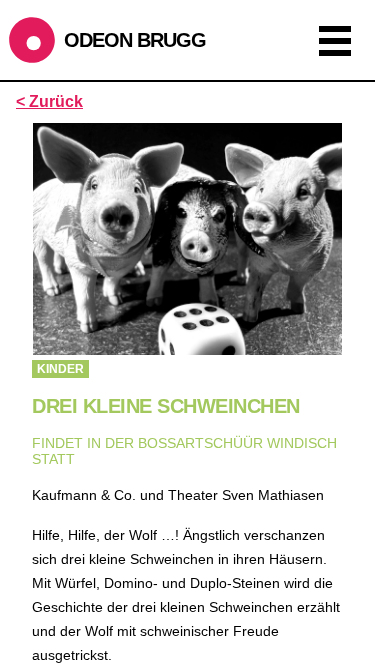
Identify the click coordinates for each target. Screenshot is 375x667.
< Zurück (49, 101)
